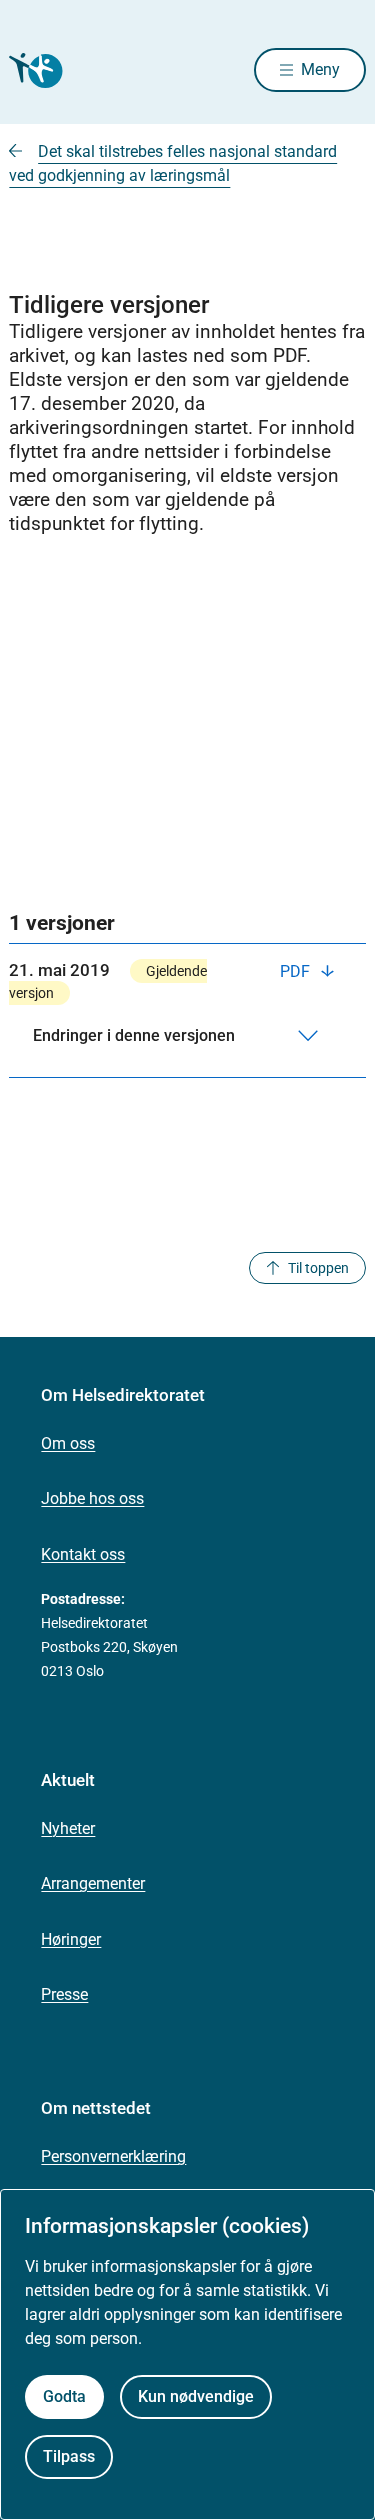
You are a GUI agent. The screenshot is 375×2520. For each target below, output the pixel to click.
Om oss (68, 1443)
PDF (297, 971)
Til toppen (318, 1268)
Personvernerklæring (113, 2156)
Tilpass (69, 2456)
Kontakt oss (83, 1554)
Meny (320, 69)
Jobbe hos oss (92, 1498)
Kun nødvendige (196, 2396)
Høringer (71, 1939)
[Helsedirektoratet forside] (33, 70)
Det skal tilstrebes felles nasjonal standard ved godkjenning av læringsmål (173, 163)
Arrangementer (93, 1883)
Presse (64, 1994)
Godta (64, 2396)
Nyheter (68, 1828)
